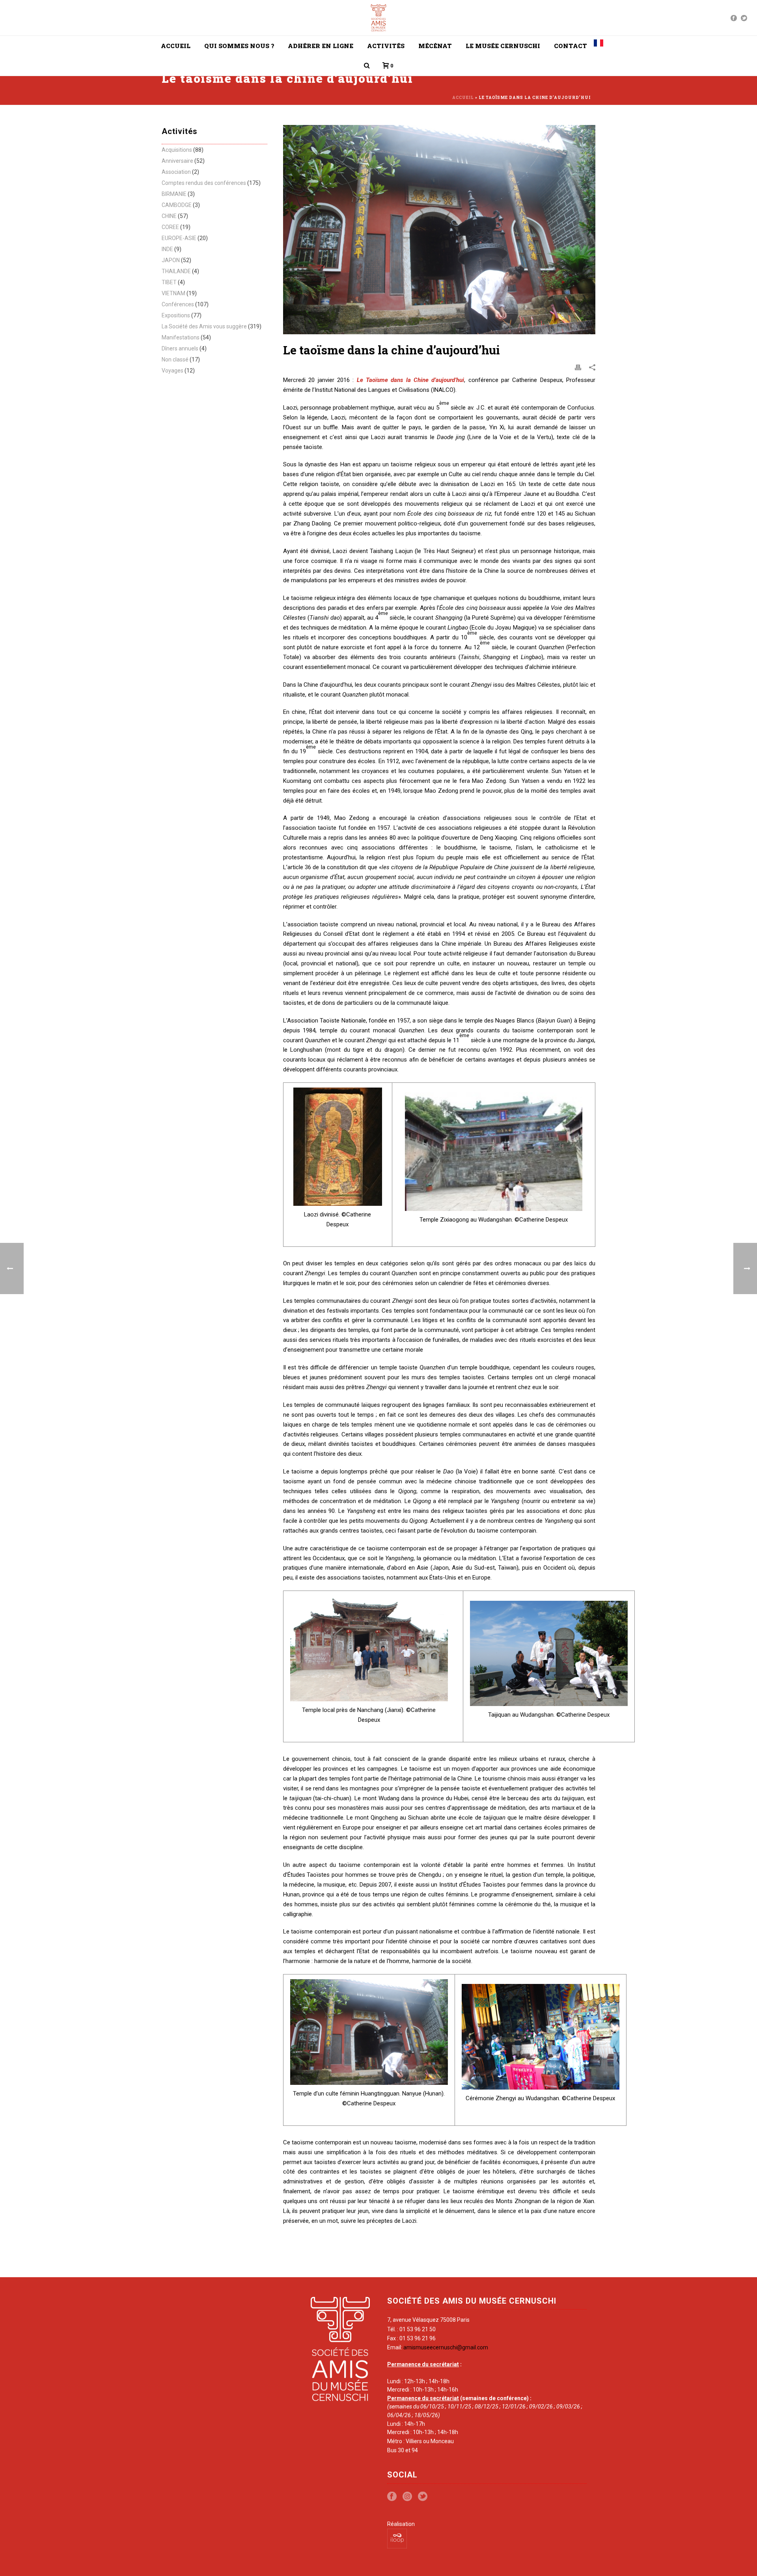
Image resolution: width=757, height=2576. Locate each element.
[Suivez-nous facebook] (392, 2497)
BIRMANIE (174, 194)
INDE (167, 249)
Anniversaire (177, 161)
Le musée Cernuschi (503, 46)
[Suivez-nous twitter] (423, 2497)
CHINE (169, 216)
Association (176, 172)
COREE (170, 227)
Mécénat (435, 46)
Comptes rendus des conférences (204, 183)
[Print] (578, 367)
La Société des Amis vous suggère (204, 326)
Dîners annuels (180, 348)
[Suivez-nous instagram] (407, 2497)
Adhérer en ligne (321, 46)
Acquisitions (177, 150)
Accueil (176, 46)
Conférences (178, 304)
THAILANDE (176, 271)
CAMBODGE (177, 205)
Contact (571, 46)
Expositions (176, 315)
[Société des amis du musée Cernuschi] (379, 18)
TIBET (169, 282)
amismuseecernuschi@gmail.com (446, 2347)
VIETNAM (173, 293)
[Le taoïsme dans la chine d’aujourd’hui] (439, 230)
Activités (386, 46)
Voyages (172, 371)
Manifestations (181, 337)
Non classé (175, 359)
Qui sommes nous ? (239, 46)
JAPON (171, 260)
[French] (599, 46)
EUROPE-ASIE (179, 238)
